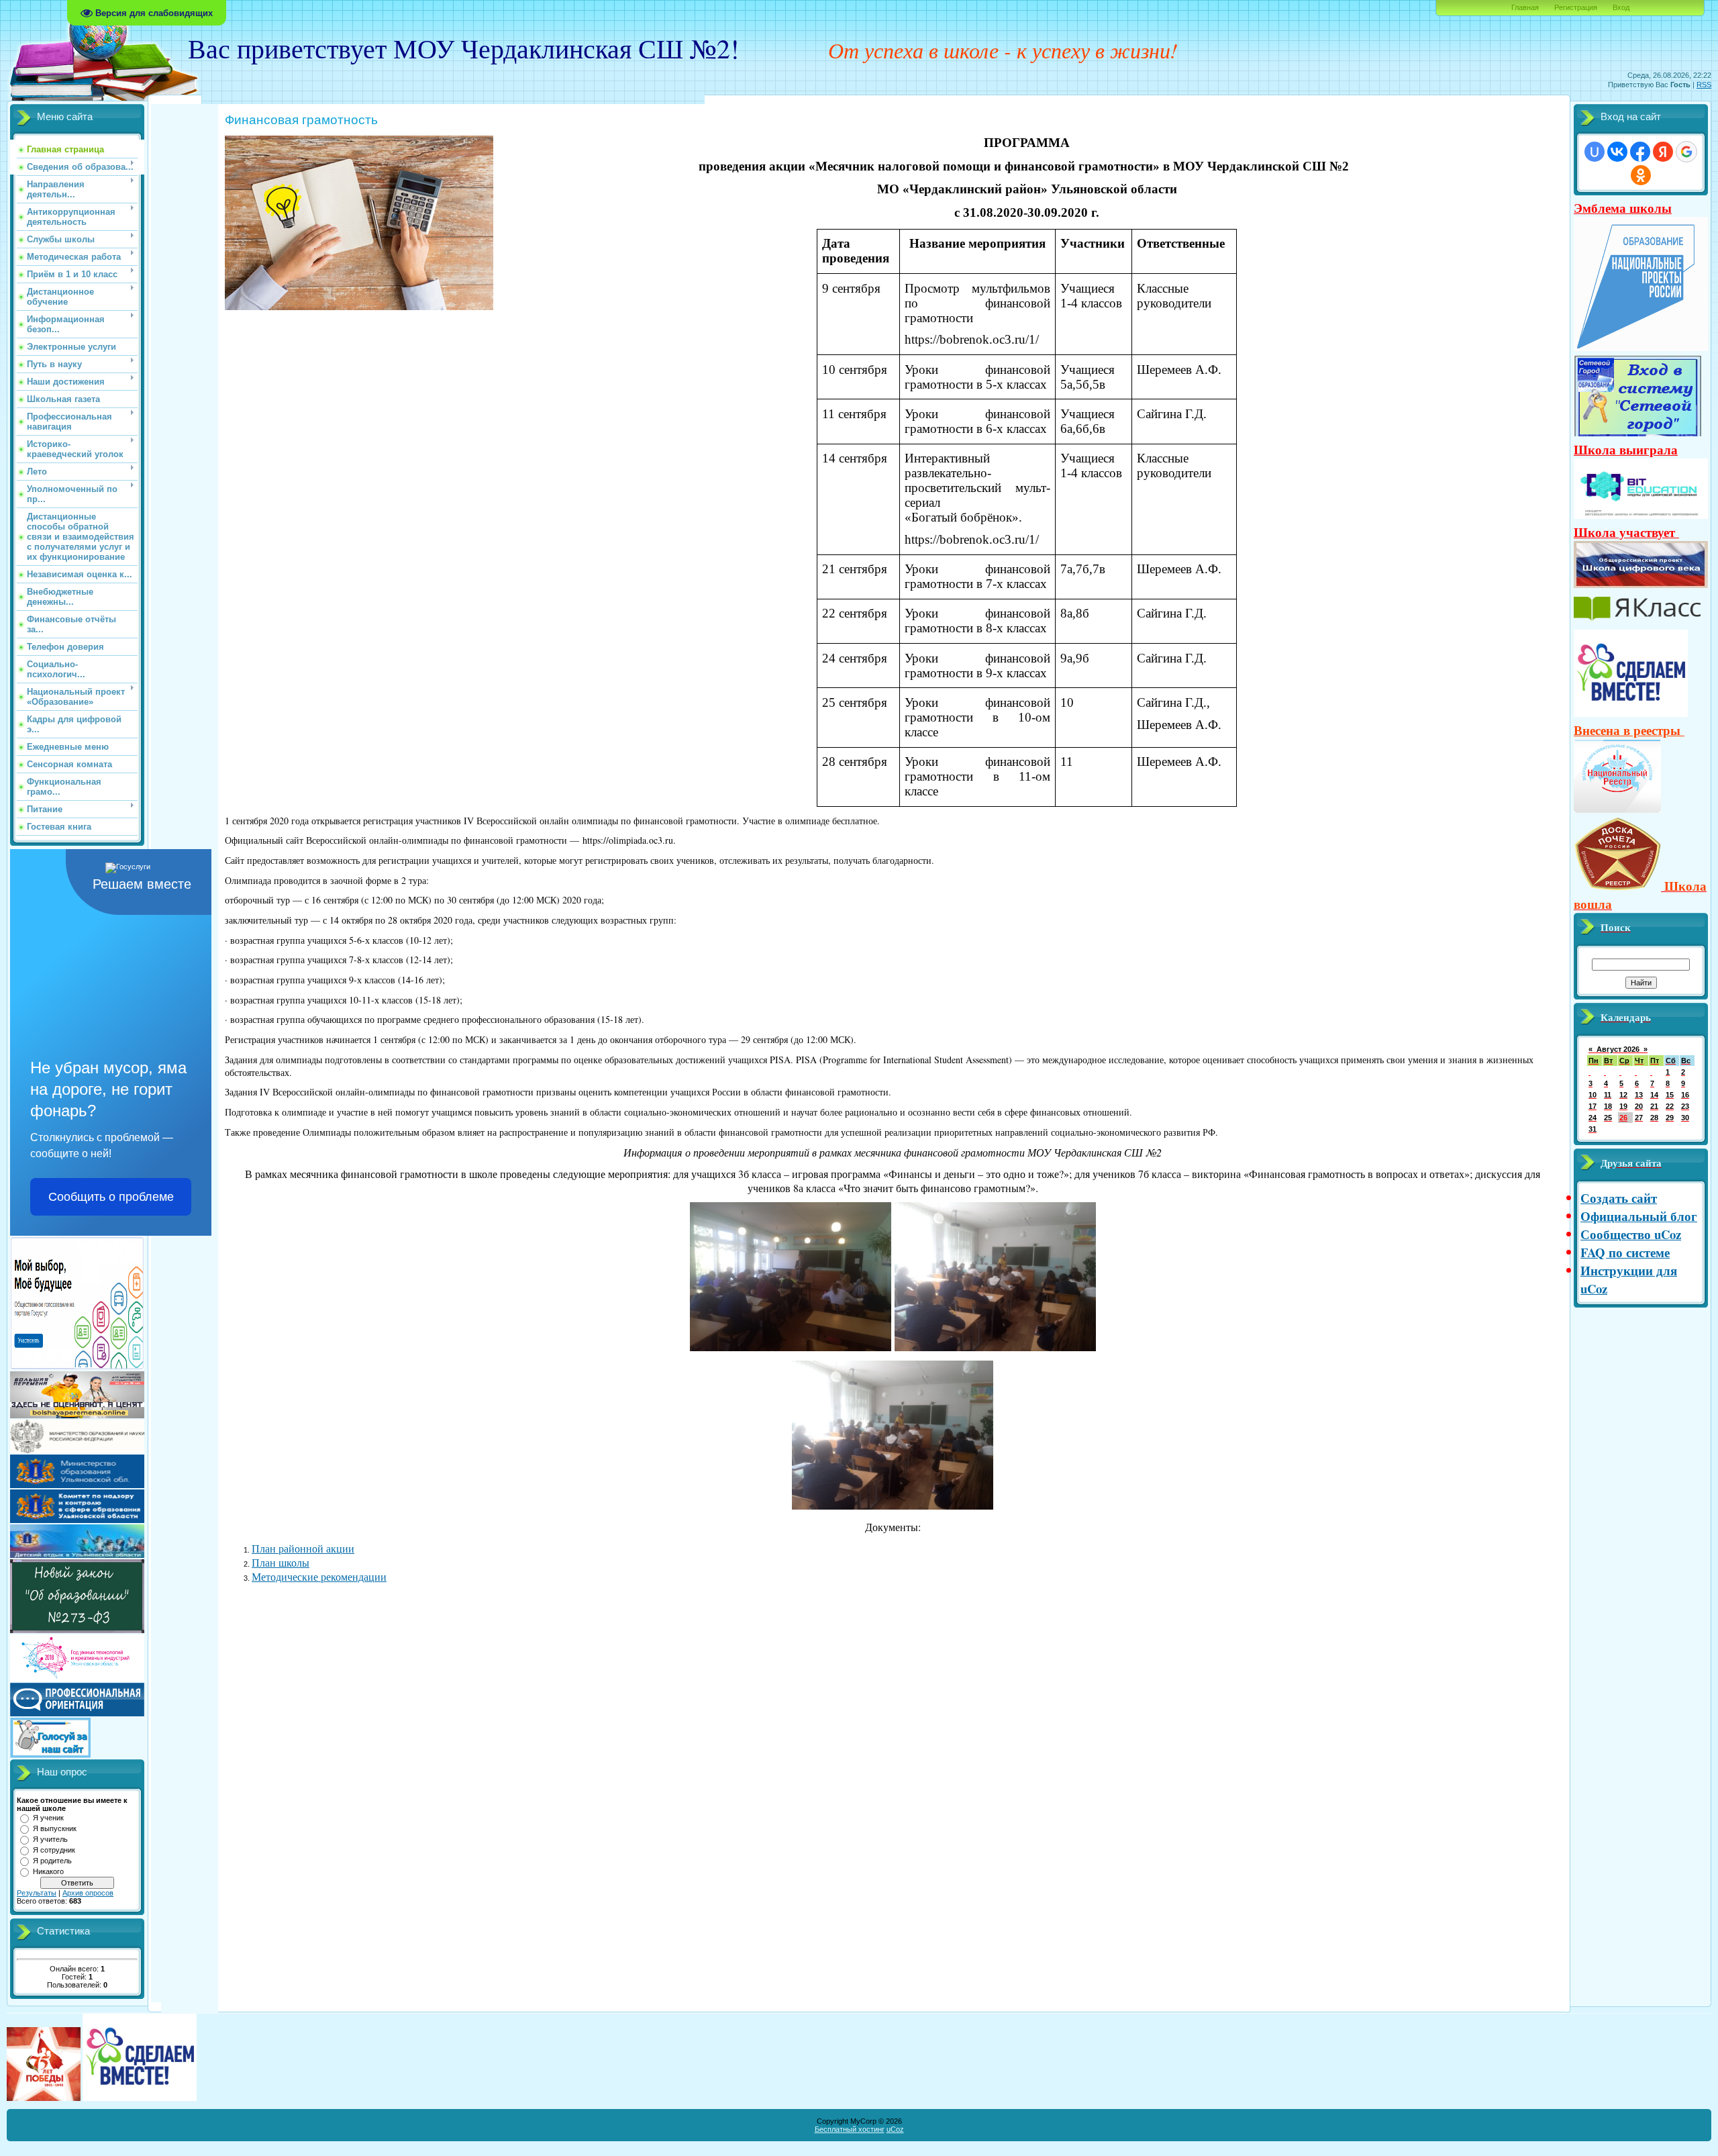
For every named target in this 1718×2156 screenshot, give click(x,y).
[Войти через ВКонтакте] (1617, 152)
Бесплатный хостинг (850, 2129)
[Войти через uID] (1595, 152)
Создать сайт (1619, 1198)
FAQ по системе (1625, 1252)
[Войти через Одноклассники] (1641, 175)
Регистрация (1576, 7)
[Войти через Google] (1686, 152)
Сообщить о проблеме (111, 1197)
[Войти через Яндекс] (1663, 152)
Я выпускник (55, 1828)
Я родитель (52, 1861)
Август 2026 (1618, 1049)
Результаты (37, 1893)
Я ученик (48, 1818)
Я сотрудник (54, 1850)
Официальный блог (1639, 1216)
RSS (1704, 85)
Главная (1525, 7)
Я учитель (50, 1839)
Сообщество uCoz (1631, 1234)
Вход (1621, 7)
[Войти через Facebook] (1640, 152)
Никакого (48, 1871)
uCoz (895, 2129)
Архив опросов (88, 1893)
